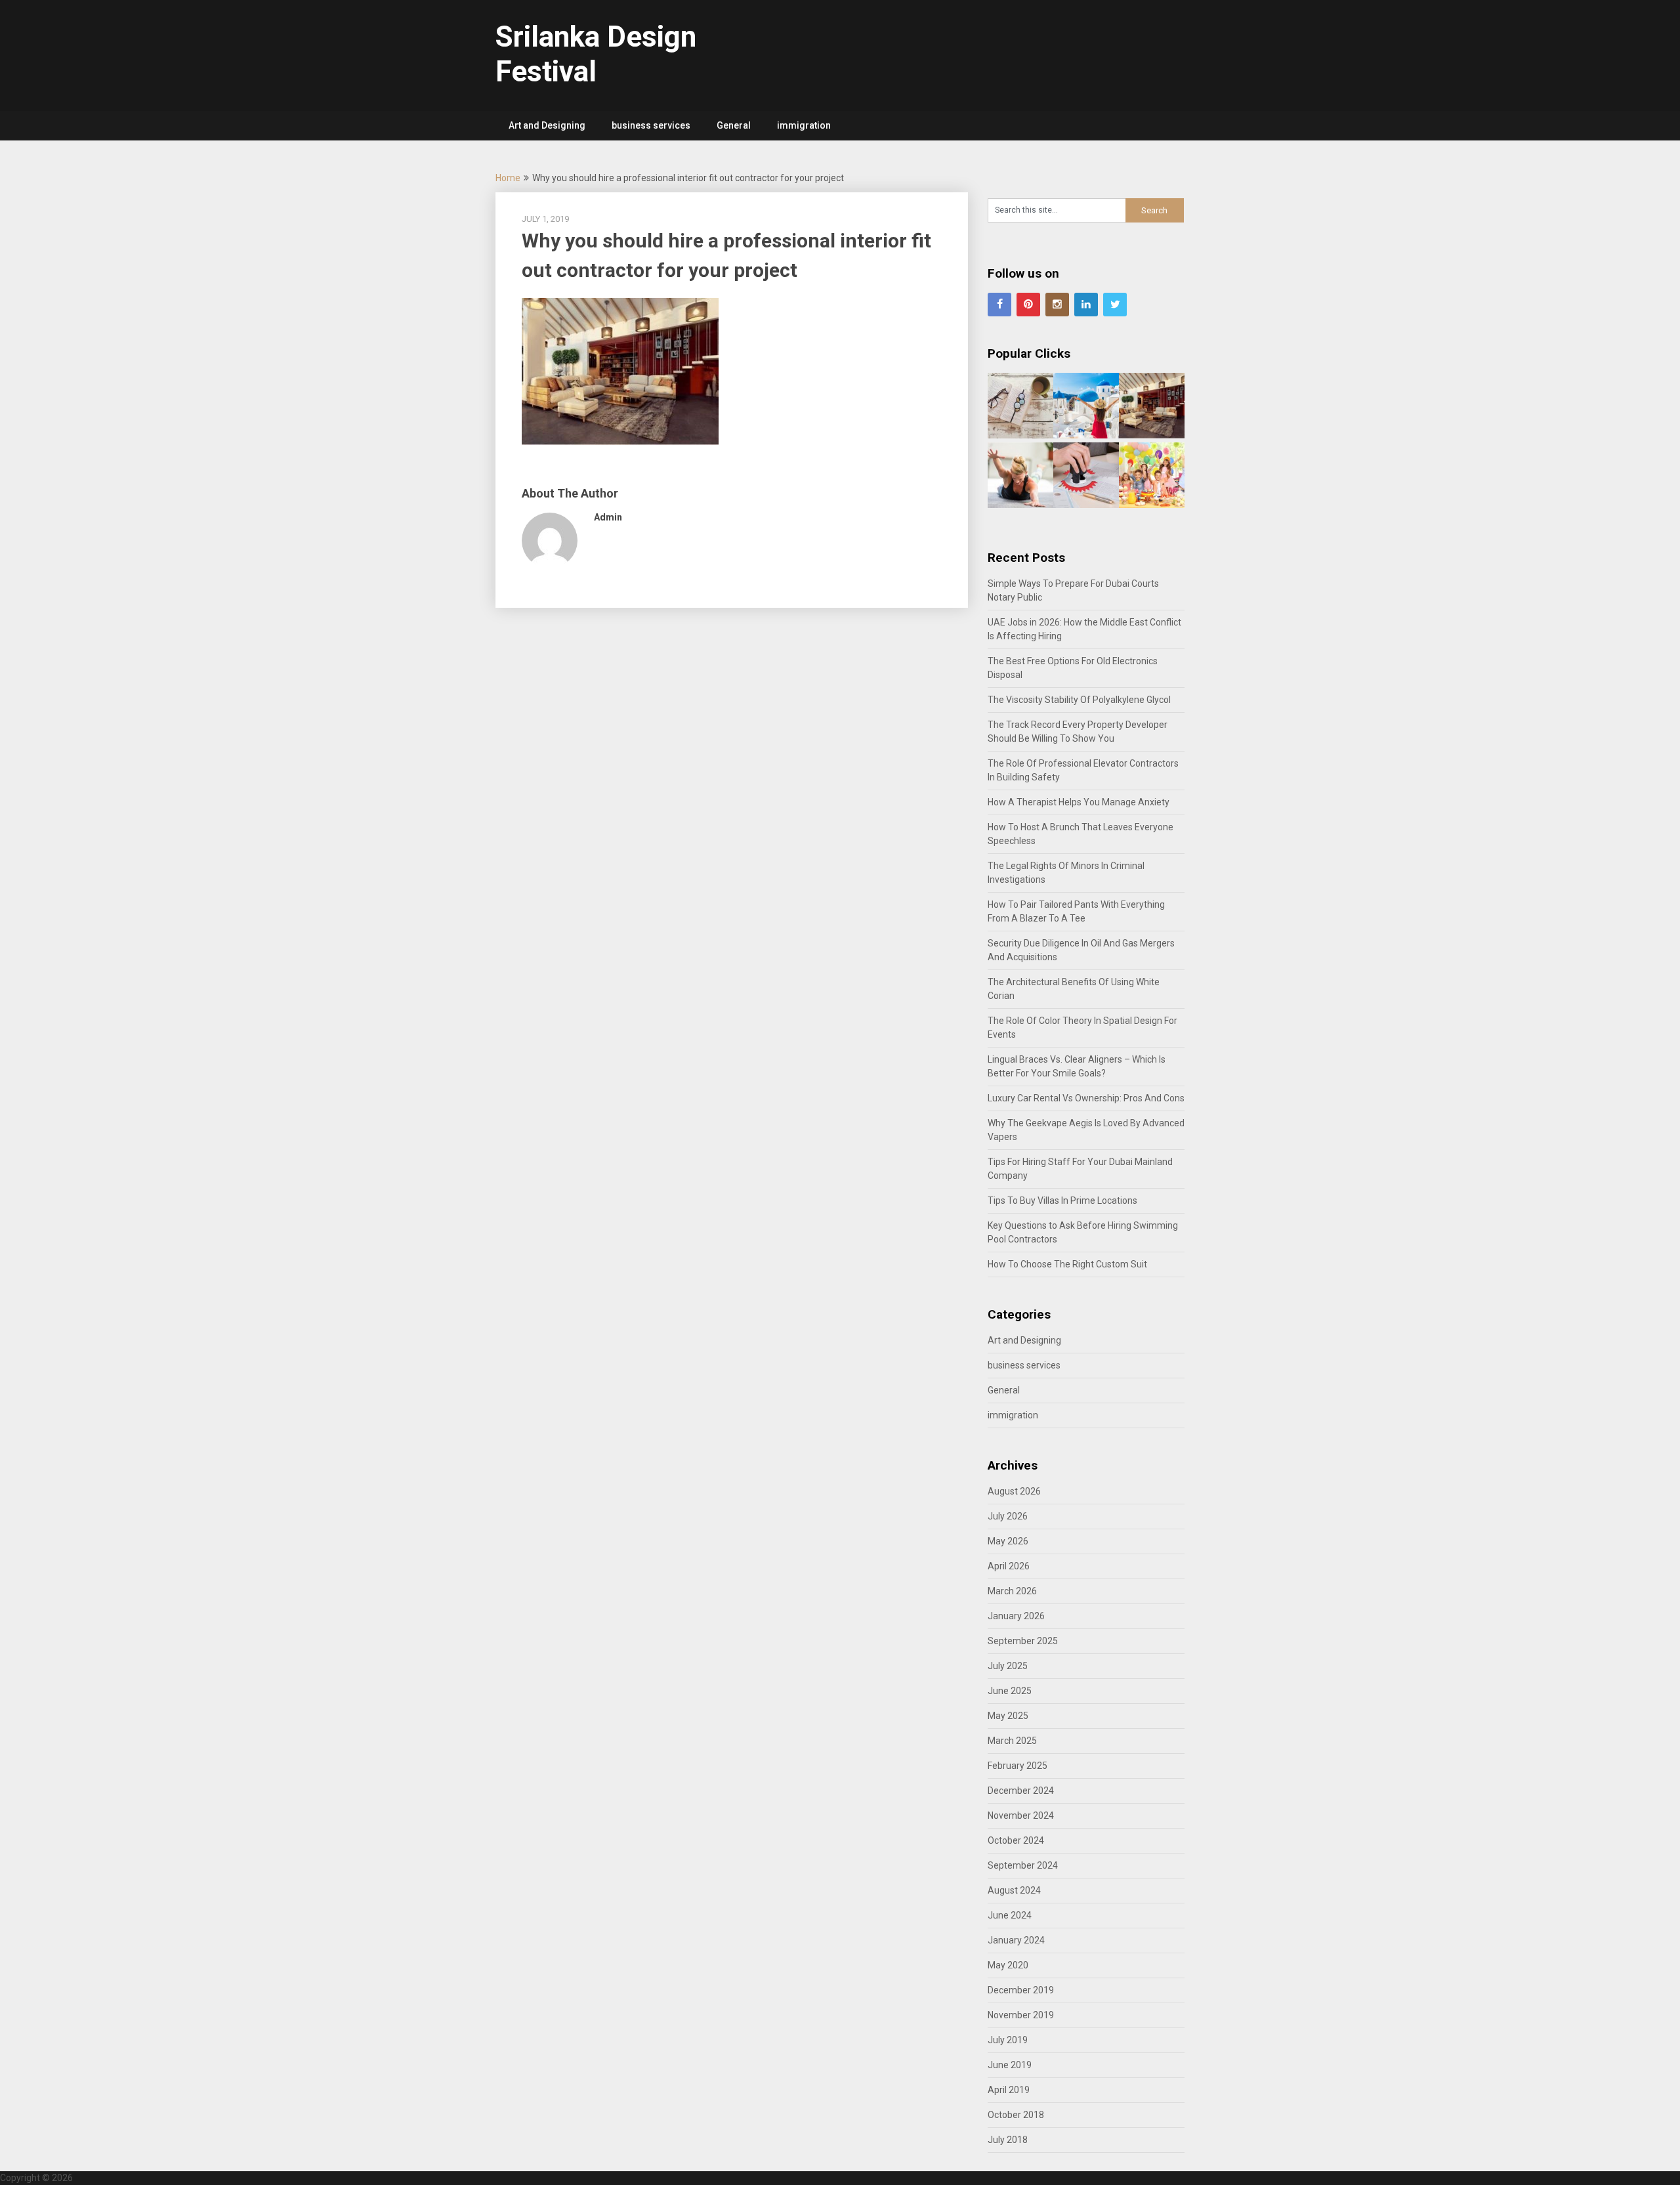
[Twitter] (1115, 305)
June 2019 (1010, 2065)
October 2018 (1016, 2115)
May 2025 (1008, 1716)
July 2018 (1008, 2140)
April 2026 (1009, 1566)
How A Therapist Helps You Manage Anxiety (1079, 802)
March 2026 (1012, 1591)
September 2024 (1023, 1865)
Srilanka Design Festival (596, 54)
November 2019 (1021, 2015)
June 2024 (1010, 1915)
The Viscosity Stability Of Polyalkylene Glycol (1079, 700)
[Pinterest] (1028, 305)
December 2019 (1021, 1990)
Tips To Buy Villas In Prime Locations (1062, 1200)
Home (508, 178)
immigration (804, 125)
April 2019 (1009, 2090)
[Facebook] (999, 305)
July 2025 (1008, 1666)
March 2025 (1012, 1741)
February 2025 (1018, 1766)
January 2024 (1016, 1940)
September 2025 (1023, 1641)
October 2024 (1016, 1840)
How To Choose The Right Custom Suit (1067, 1264)
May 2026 (1008, 1541)
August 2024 (1014, 1890)
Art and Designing (547, 125)
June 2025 (1010, 1691)
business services (651, 125)
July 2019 (1008, 2040)
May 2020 (1008, 1965)
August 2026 (1014, 1491)
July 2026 (1008, 1516)
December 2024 (1021, 1791)
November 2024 (1021, 1815)
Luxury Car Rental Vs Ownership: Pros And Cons (1086, 1098)
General (734, 125)
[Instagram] (1057, 305)
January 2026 (1016, 1616)
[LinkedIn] (1086, 305)
